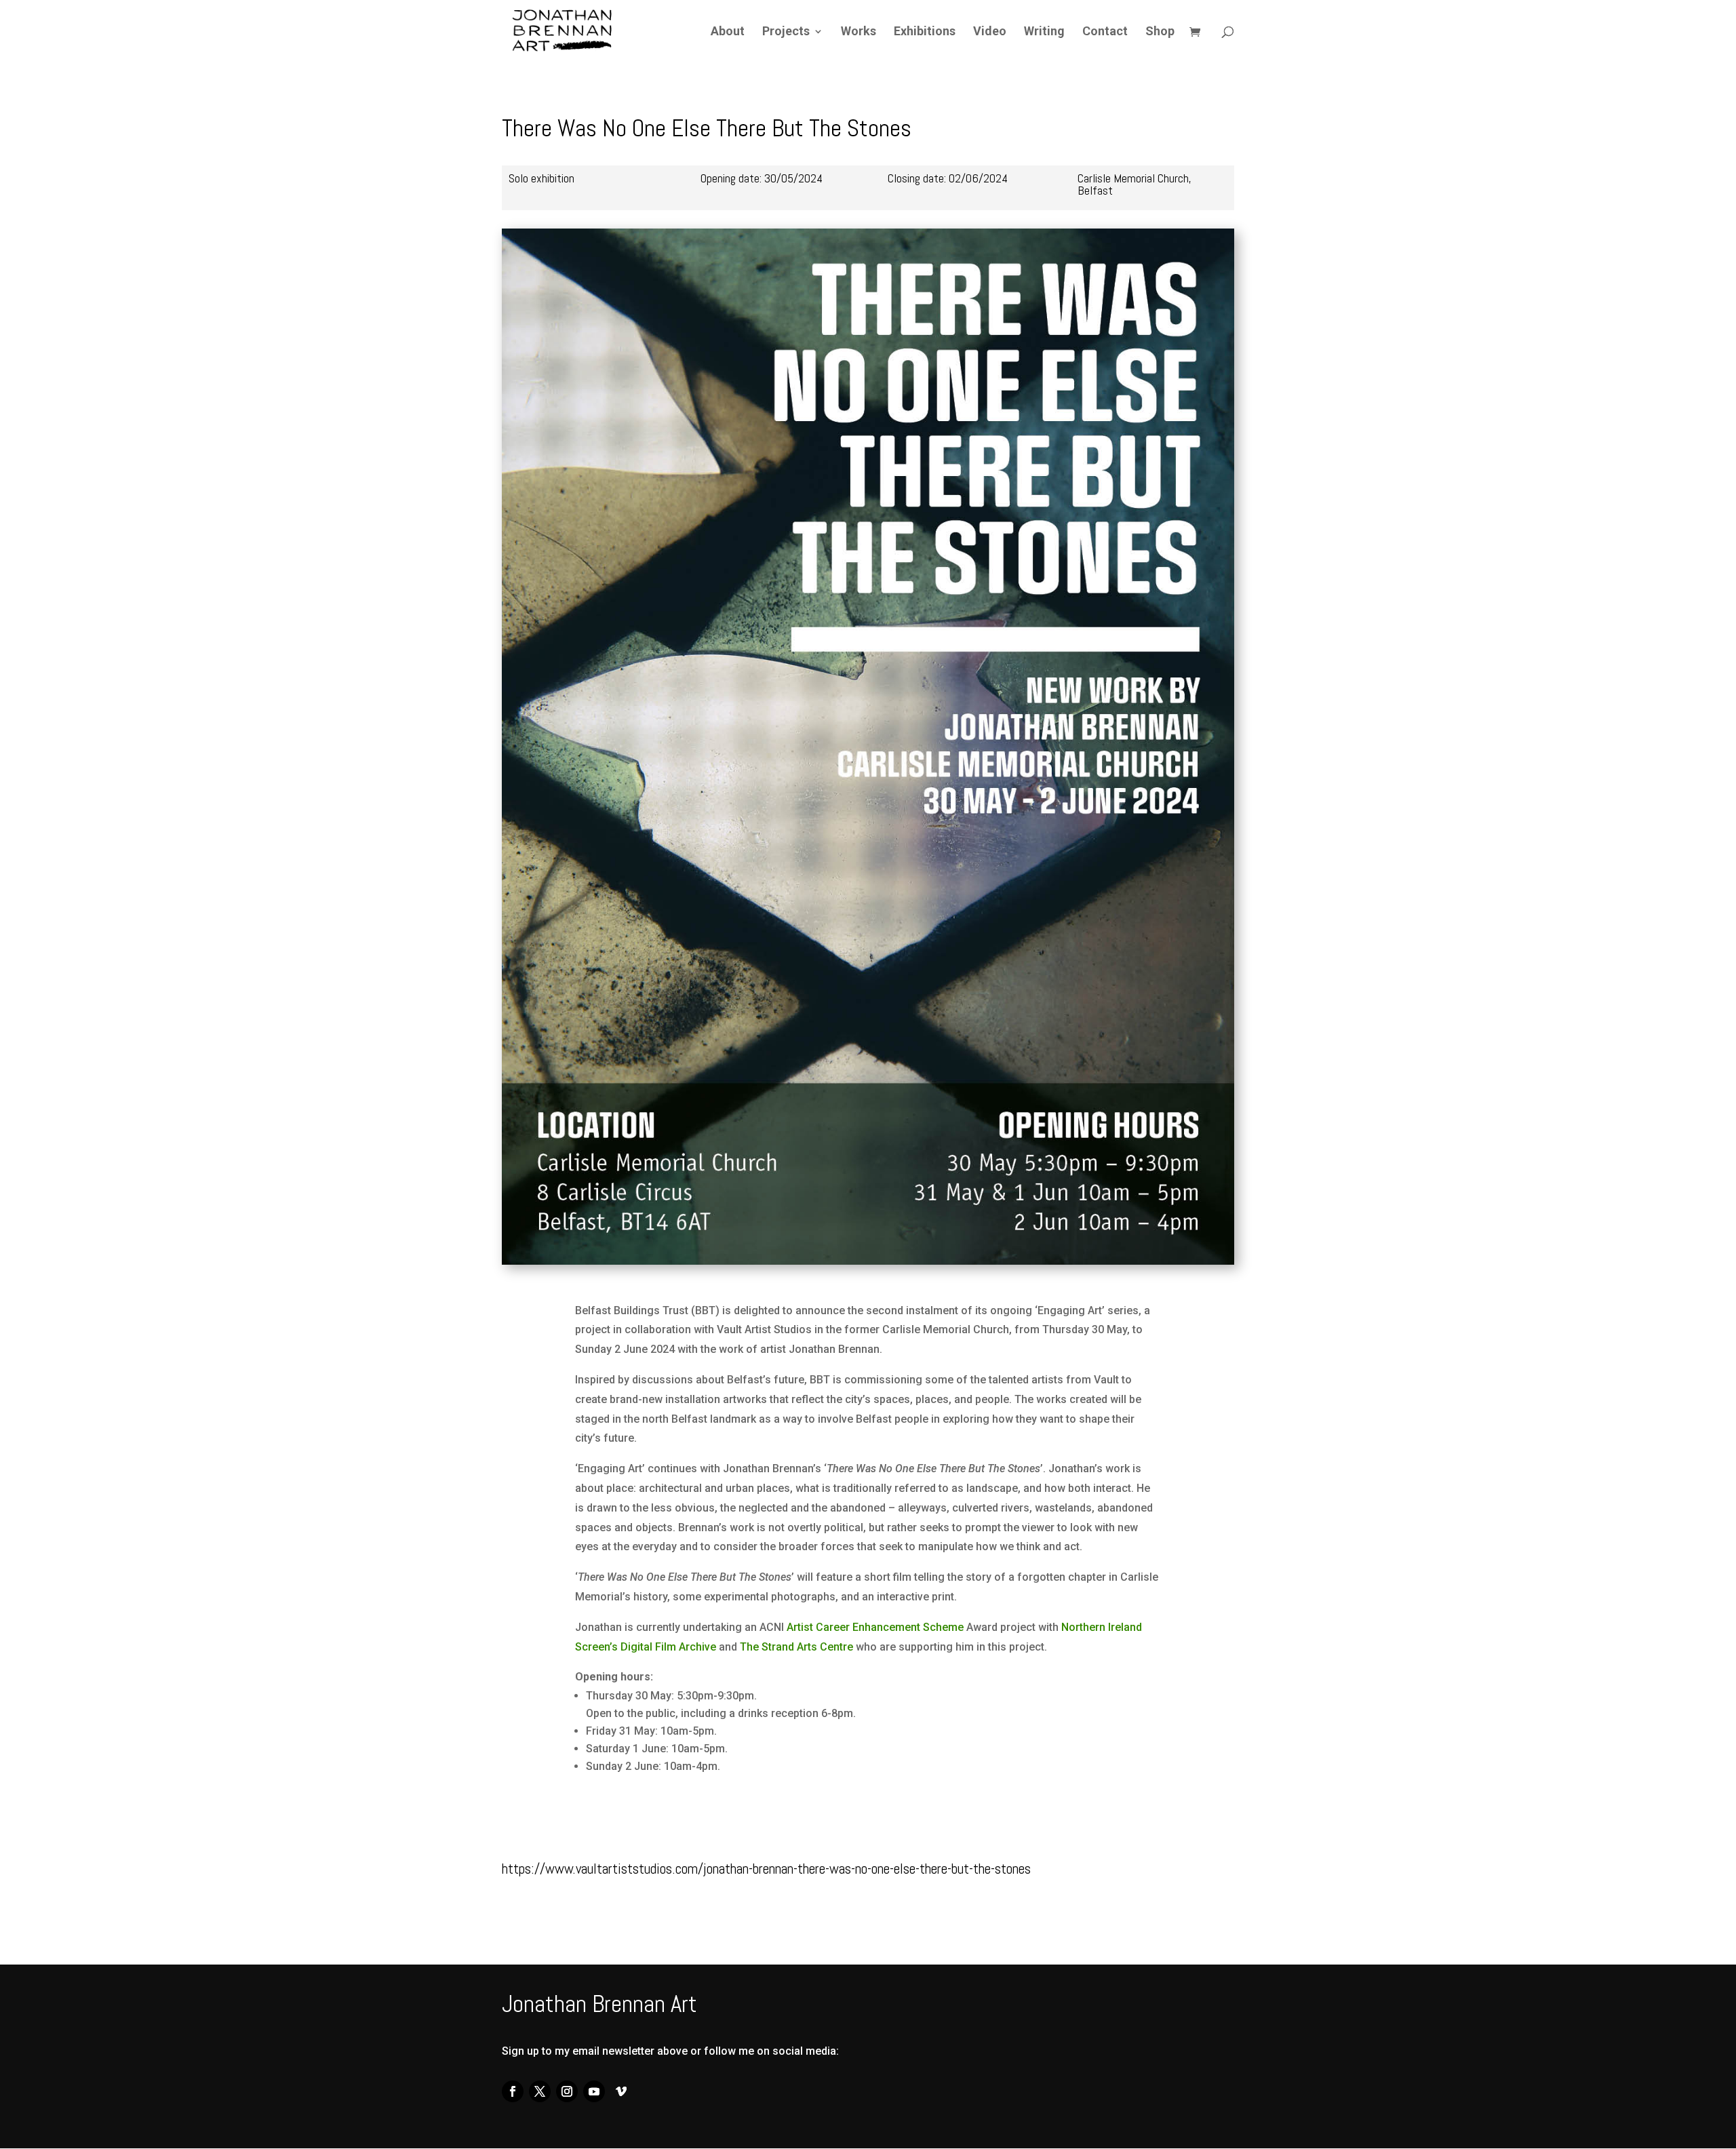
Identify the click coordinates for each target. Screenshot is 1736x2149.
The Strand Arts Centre (796, 1647)
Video (990, 32)
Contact (1105, 32)
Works (859, 32)
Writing (1044, 32)
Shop (1160, 32)
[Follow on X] (540, 2091)
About (728, 32)
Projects (786, 32)
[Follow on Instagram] (567, 2091)
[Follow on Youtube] (594, 2091)
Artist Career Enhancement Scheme (876, 1627)
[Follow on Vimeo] (621, 2091)
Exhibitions (925, 32)
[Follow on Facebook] (513, 2091)
